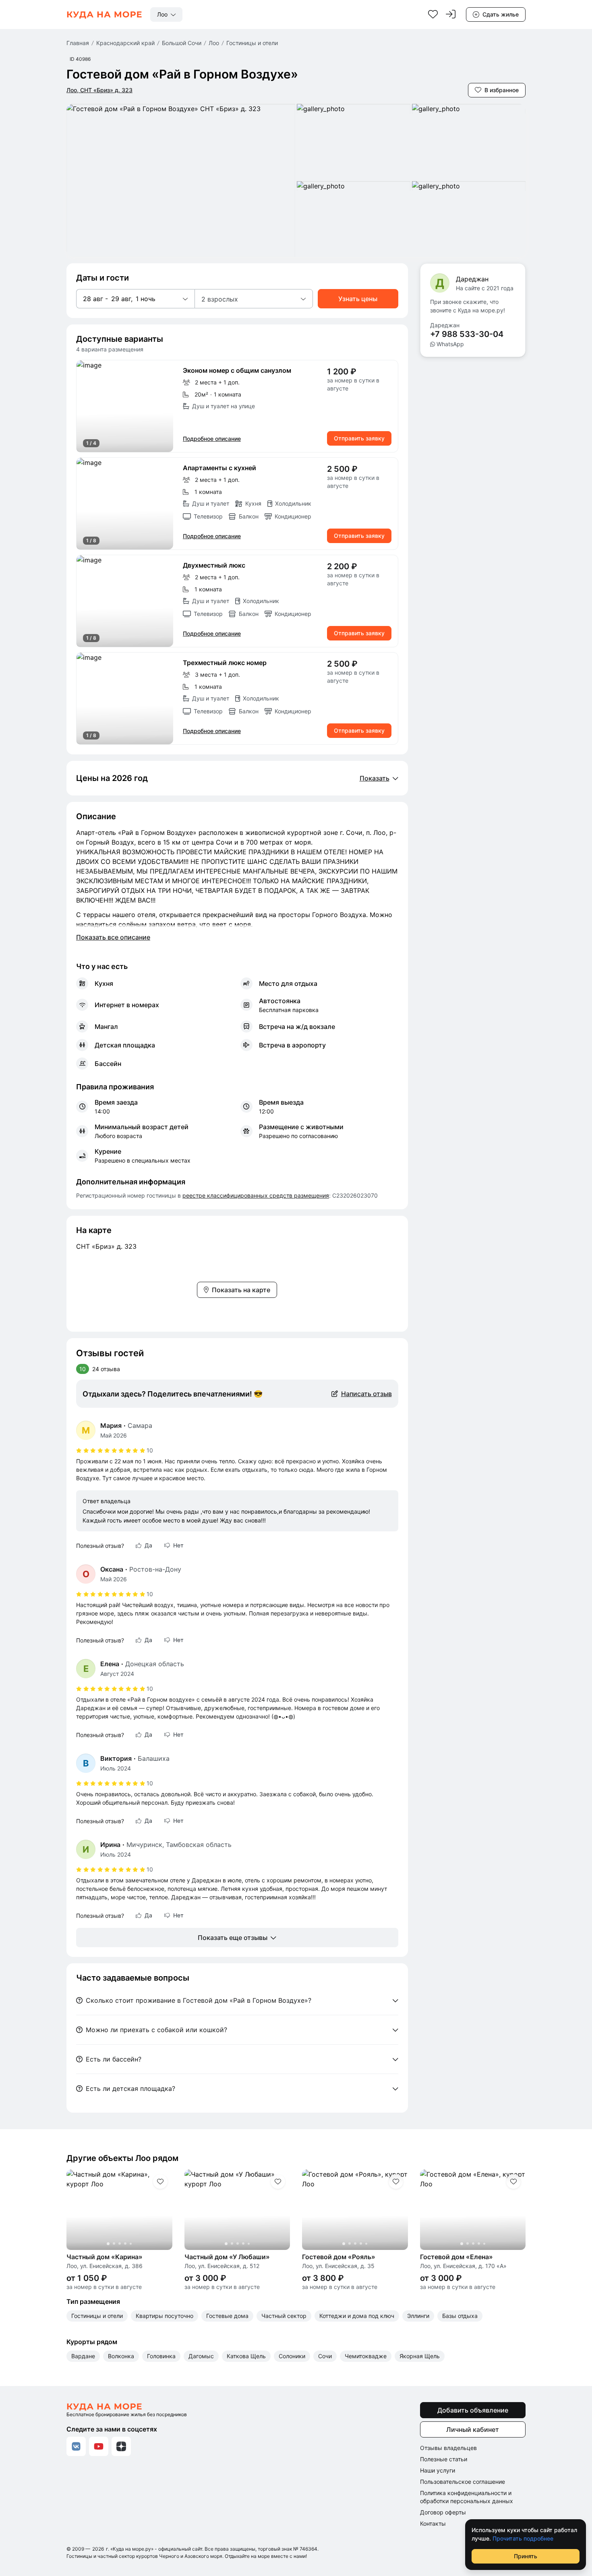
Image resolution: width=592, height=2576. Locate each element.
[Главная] (104, 14)
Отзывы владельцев (448, 2448)
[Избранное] (433, 14)
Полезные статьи (444, 2459)
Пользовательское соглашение (463, 2482)
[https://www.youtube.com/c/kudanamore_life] (99, 2446)
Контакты (433, 2523)
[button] (135, 299)
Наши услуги (438, 2470)
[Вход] (451, 14)
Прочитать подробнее (523, 2538)
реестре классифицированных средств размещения (256, 1195)
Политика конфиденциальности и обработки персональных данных (467, 2497)
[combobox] (166, 14)
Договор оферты (443, 2512)
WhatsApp (450, 344)
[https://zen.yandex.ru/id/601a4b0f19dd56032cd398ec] (121, 2446)
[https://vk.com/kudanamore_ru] (76, 2446)
